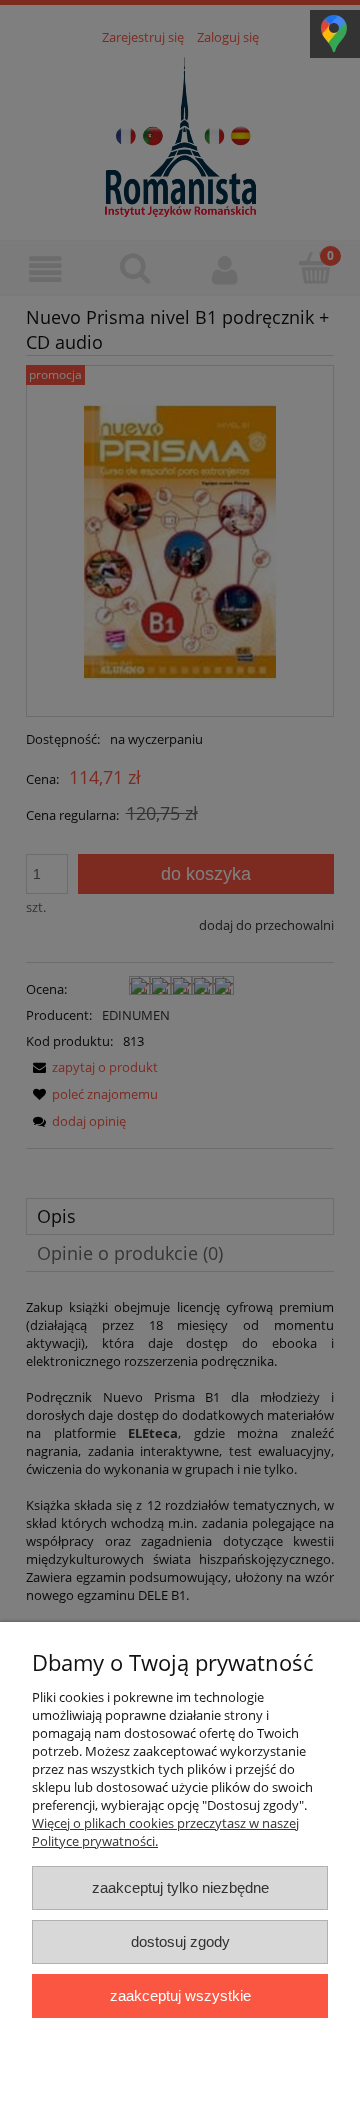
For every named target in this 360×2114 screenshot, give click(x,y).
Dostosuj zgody (180, 1941)
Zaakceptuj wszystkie (180, 1995)
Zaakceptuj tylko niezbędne (180, 1887)
